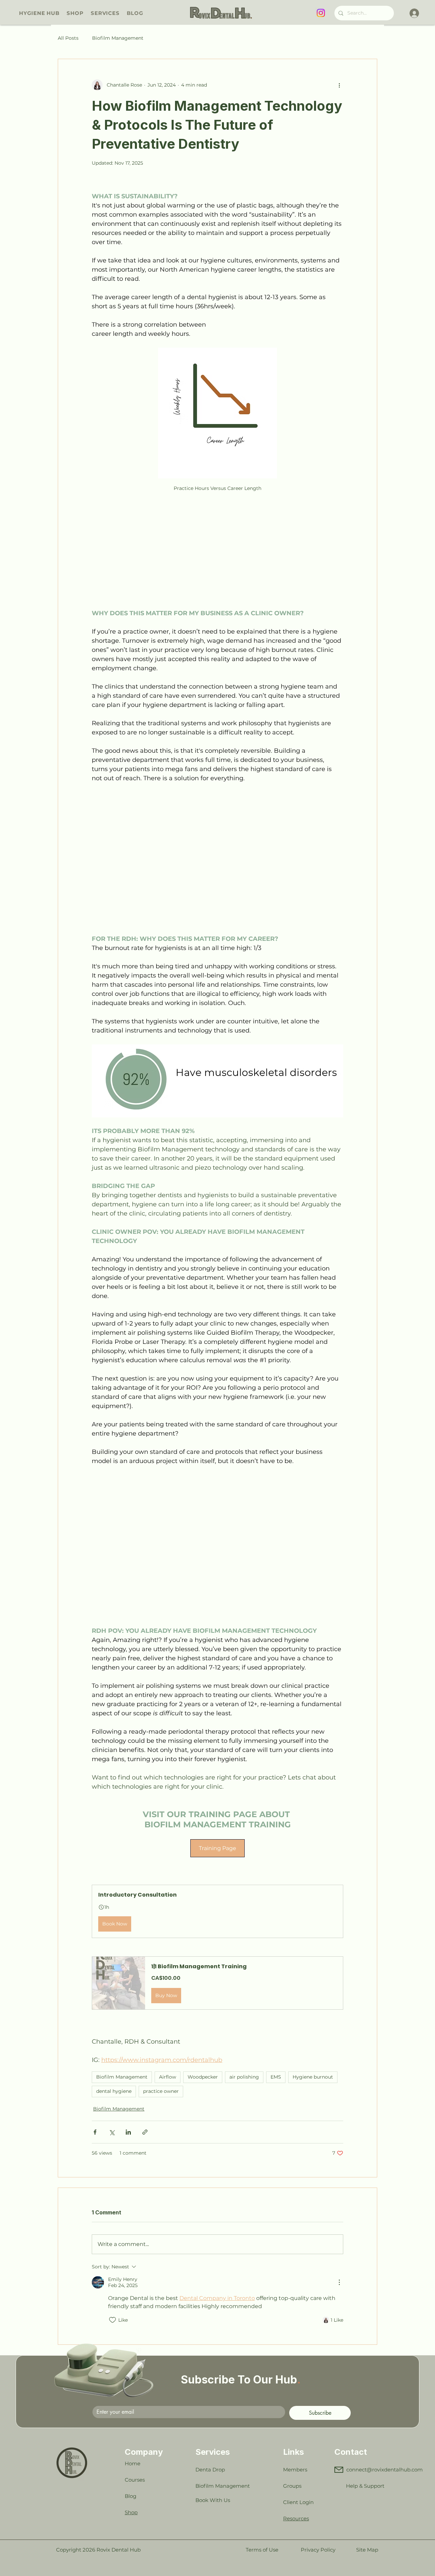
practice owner (161, 2091)
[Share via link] (145, 2132)
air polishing (244, 2077)
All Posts (68, 38)
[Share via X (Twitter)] (112, 2132)
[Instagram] (321, 13)
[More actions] (339, 85)
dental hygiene (114, 2091)
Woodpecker (203, 2077)
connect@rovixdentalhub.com (385, 2470)
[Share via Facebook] (95, 2132)
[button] (217, 1911)
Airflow (168, 2077)
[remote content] (217, 551)
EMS (276, 2077)
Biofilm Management (118, 38)
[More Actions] (339, 2282)
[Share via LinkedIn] (128, 2132)
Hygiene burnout (313, 2077)
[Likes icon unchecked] (112, 2320)
